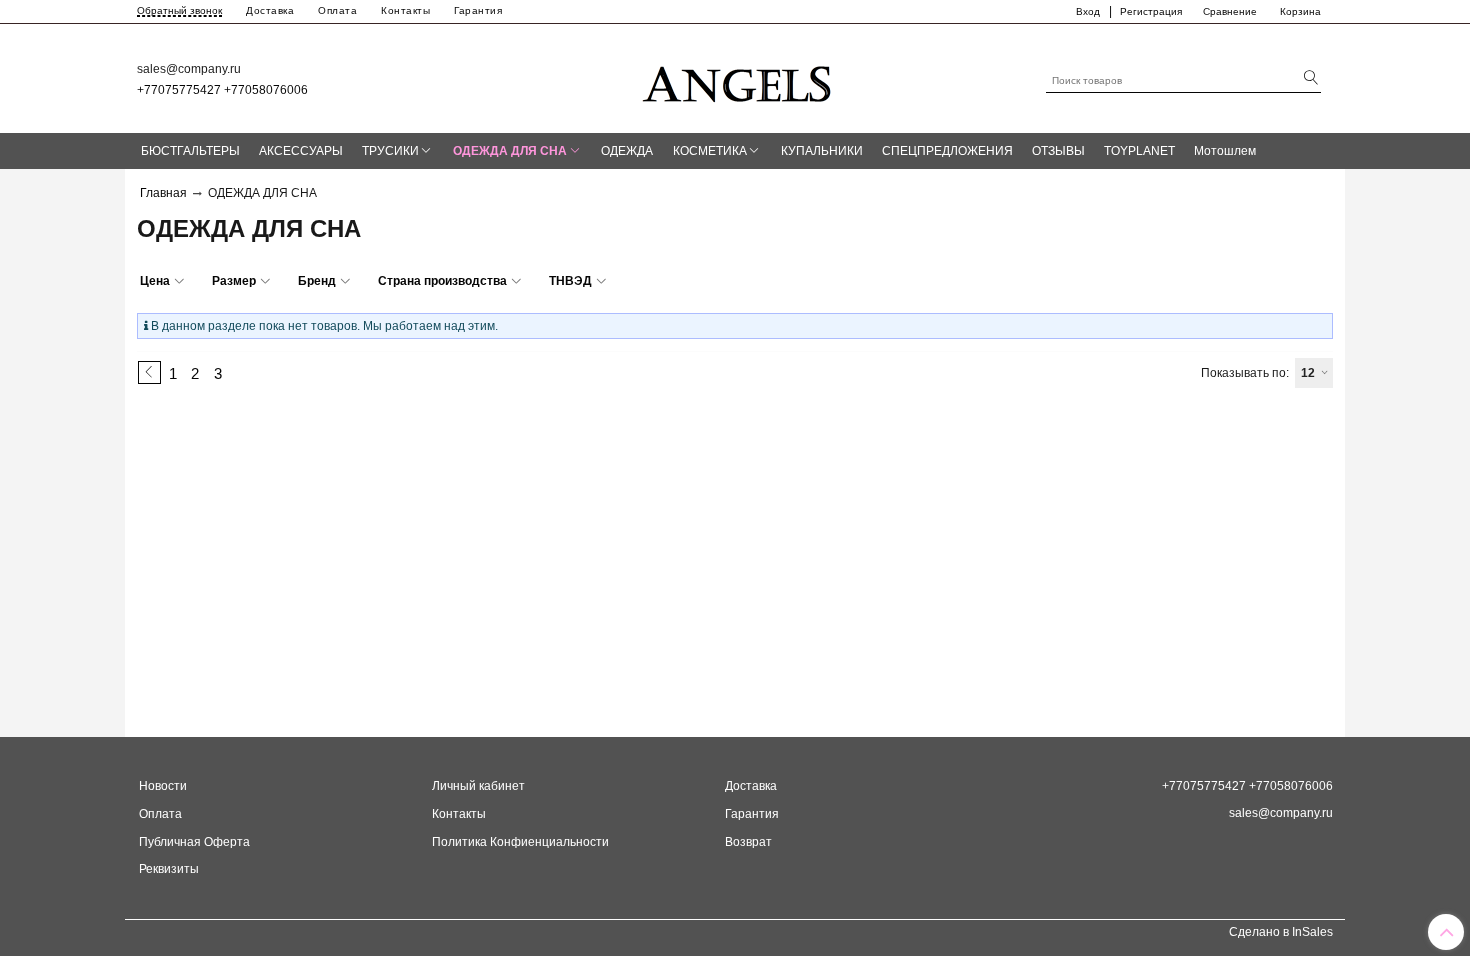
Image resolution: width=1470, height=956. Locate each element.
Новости (163, 786)
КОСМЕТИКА (710, 151)
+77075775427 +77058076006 (222, 90)
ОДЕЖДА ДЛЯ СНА (510, 151)
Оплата (337, 10)
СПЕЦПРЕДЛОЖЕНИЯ (947, 151)
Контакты (405, 10)
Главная (163, 193)
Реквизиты (169, 869)
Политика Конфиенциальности (520, 842)
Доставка (270, 10)
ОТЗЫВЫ (1058, 151)
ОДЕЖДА (627, 151)
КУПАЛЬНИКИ (822, 151)
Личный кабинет (478, 786)
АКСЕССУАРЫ (301, 151)
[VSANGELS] (739, 77)
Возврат (748, 842)
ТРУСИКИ (390, 151)
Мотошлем (1225, 151)
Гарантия (478, 10)
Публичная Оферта (194, 842)
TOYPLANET (1139, 151)
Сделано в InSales (1281, 932)
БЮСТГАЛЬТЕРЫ (190, 151)
